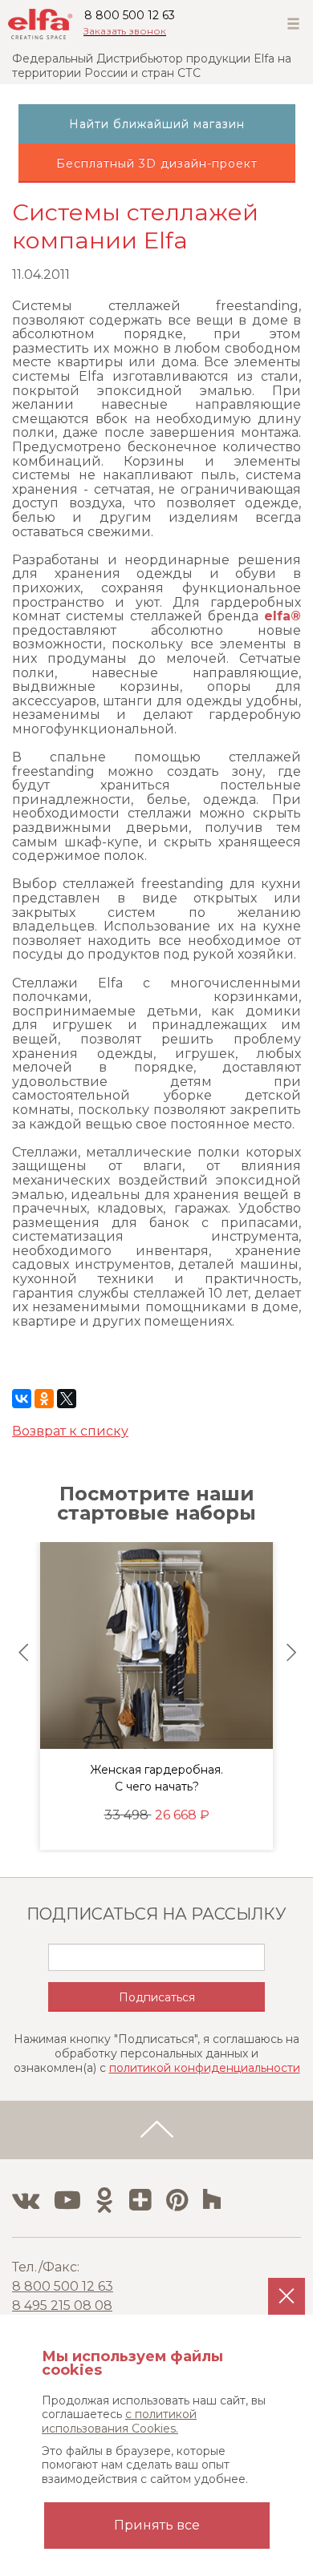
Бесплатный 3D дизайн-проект (157, 164)
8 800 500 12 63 (130, 15)
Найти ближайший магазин (157, 124)
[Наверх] (156, 2130)
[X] (67, 1399)
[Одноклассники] (44, 1399)
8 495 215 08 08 (62, 2305)
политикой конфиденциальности (205, 2068)
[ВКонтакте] (22, 1399)
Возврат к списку (70, 1431)
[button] (23, 1653)
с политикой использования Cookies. (119, 2421)
